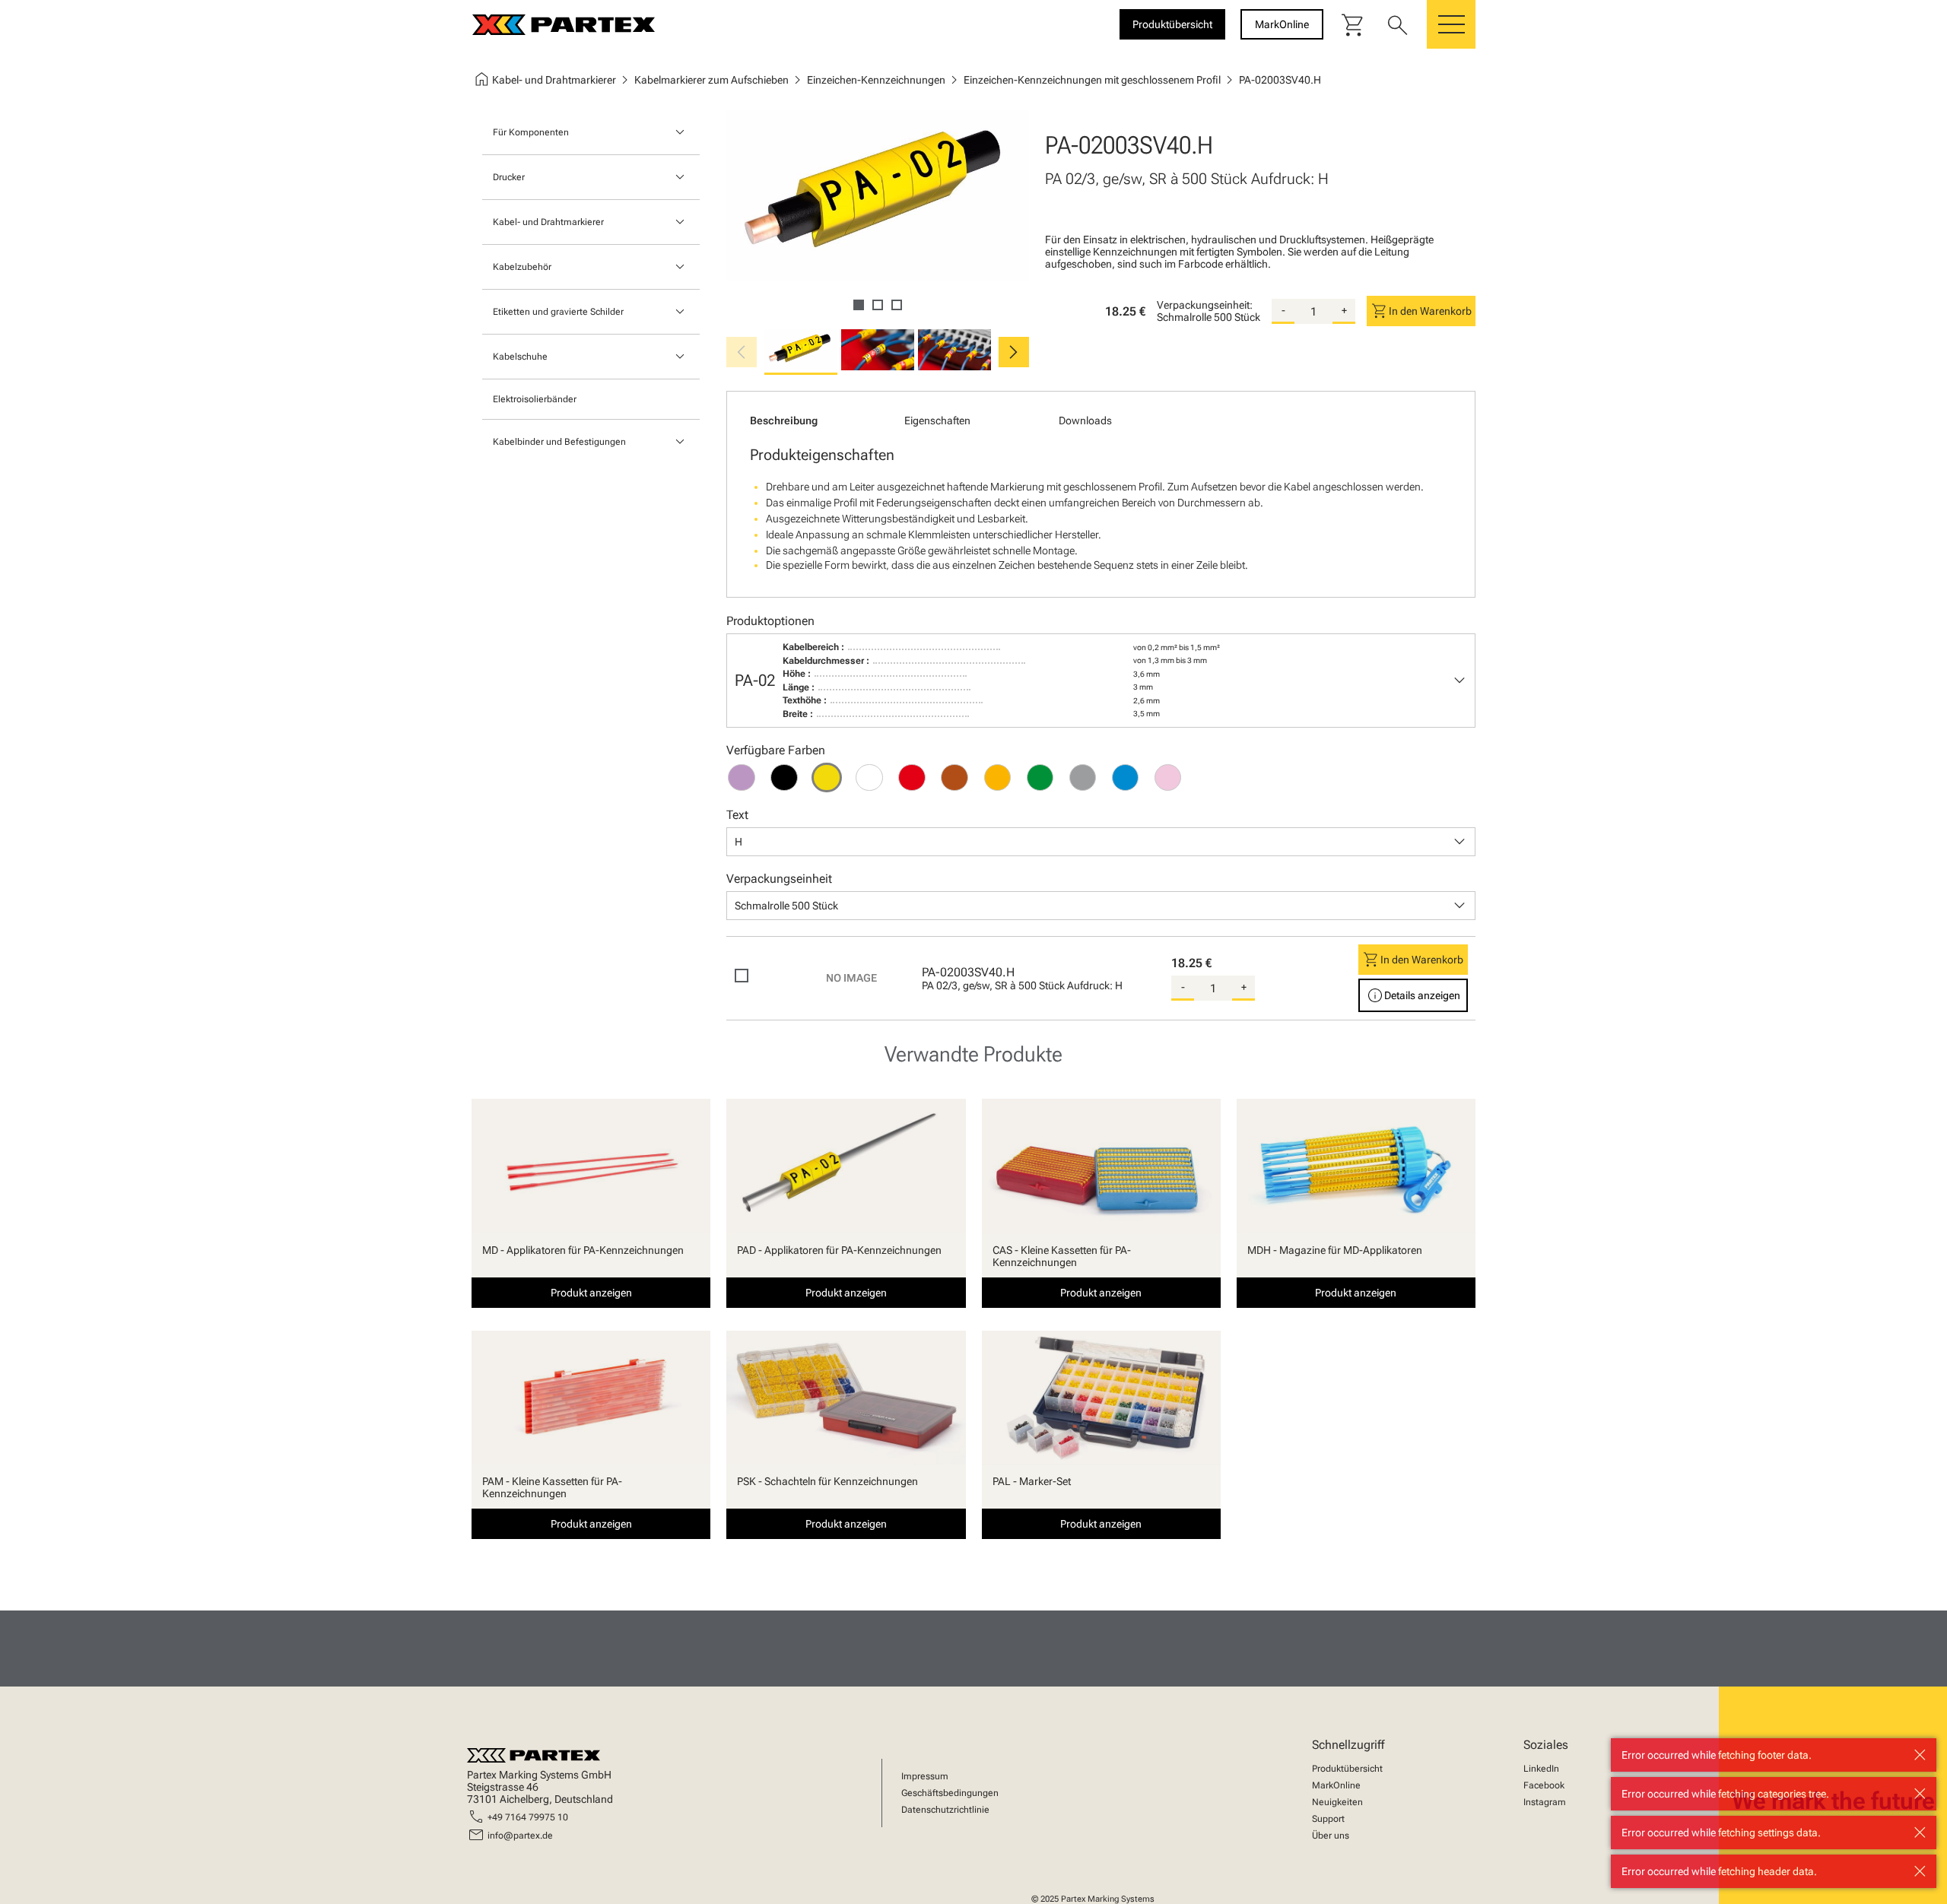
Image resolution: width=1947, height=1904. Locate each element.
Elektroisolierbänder (535, 399)
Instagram (1545, 1802)
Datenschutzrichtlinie (945, 1810)
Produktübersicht (1347, 1769)
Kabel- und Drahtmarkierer (548, 222)
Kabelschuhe (520, 357)
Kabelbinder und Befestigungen (559, 442)
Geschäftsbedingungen (950, 1793)
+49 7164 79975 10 (528, 1817)
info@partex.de (520, 1836)
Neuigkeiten (1337, 1802)
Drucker (509, 177)
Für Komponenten (531, 132)
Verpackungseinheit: (1205, 305)
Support (1328, 1819)
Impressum (925, 1776)
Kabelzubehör (522, 267)
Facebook (1544, 1785)
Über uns (1331, 1836)
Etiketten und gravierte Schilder (558, 312)
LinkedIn (1541, 1769)
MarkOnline (1336, 1785)
